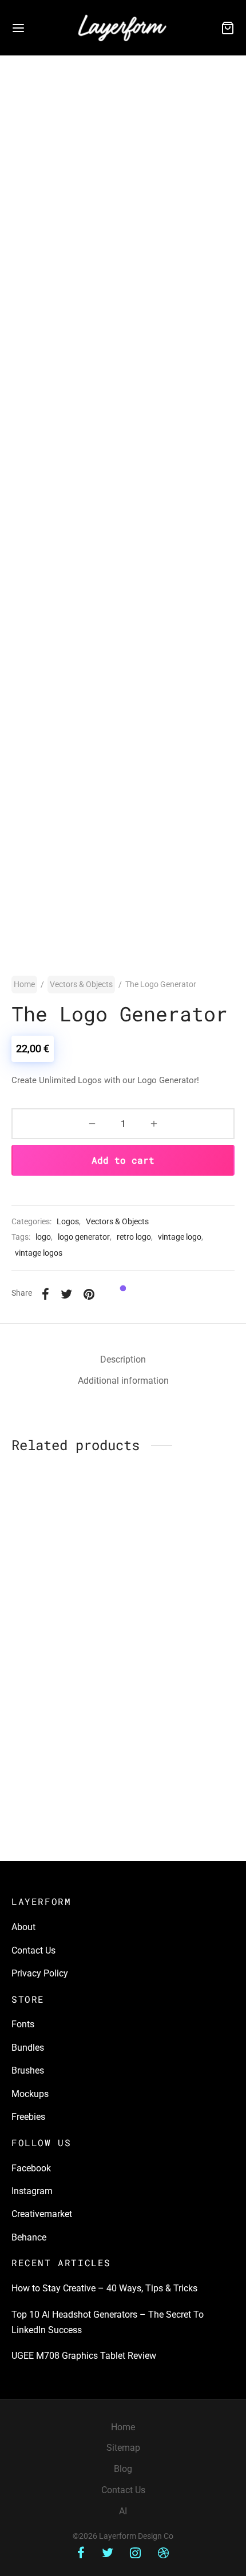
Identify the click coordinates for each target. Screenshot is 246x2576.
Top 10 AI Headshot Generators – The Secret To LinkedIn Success (108, 2322)
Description (123, 1359)
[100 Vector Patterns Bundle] (181, 1686)
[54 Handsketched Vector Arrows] (65, 1545)
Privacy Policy (40, 1973)
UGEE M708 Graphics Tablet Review (84, 2356)
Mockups (30, 2094)
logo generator (84, 1237)
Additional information (123, 1381)
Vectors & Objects (81, 984)
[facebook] (81, 2554)
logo (43, 1237)
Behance (29, 2237)
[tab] (123, 1360)
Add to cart (123, 1160)
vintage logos (39, 1253)
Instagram (32, 2191)
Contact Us (33, 1950)
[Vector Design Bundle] (65, 1686)
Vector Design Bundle (55, 1738)
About (23, 1927)
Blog (123, 2469)
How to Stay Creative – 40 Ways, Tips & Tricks (104, 2288)
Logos (68, 1222)
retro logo (134, 1237)
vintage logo (180, 1237)
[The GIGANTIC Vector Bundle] (181, 1545)
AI (123, 2511)
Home (24, 984)
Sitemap (123, 2448)
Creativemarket (42, 2214)
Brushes (28, 2070)
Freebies (28, 2117)
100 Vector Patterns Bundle (167, 1742)
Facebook (31, 2168)
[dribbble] (163, 2554)
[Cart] (228, 28)
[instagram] (136, 2554)
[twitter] (108, 2554)
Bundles (28, 2048)
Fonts (23, 2024)
